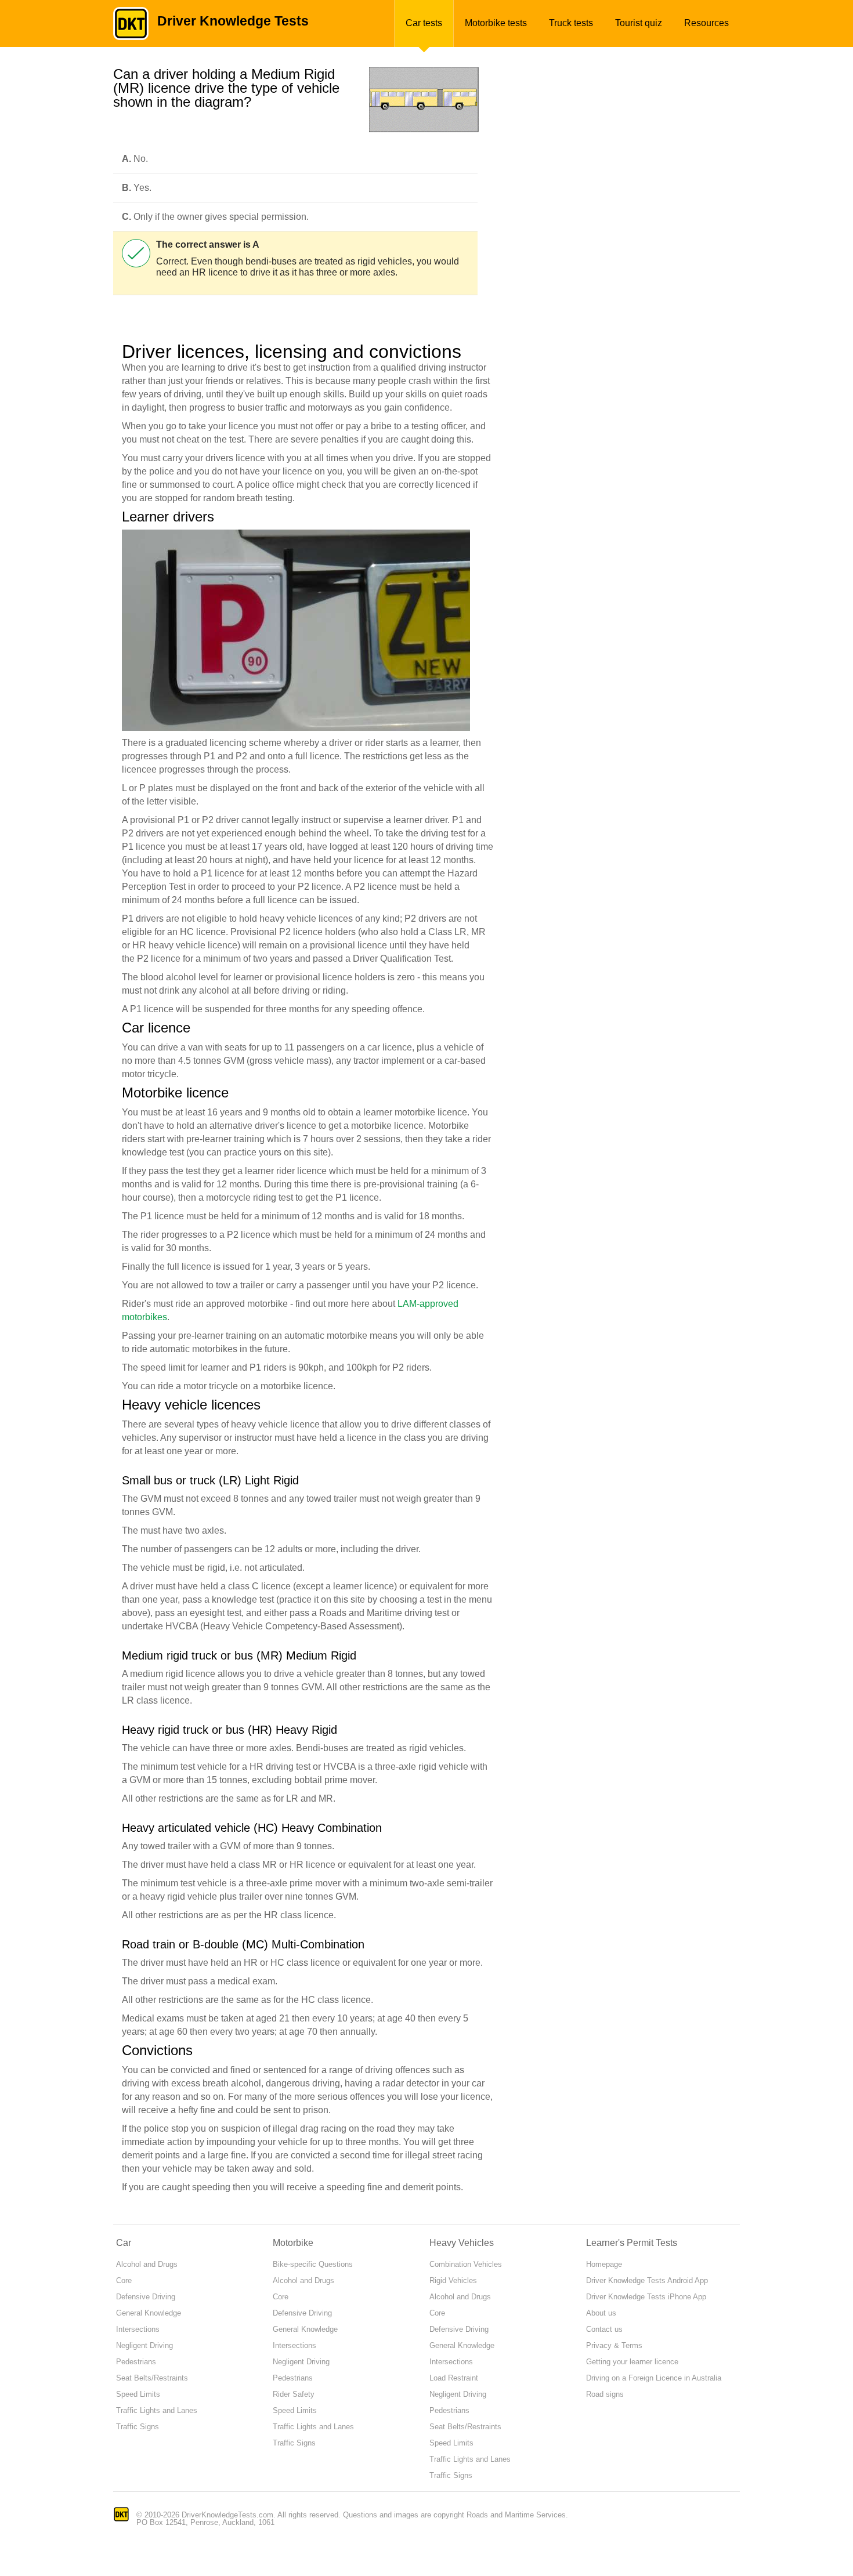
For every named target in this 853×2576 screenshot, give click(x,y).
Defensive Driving (146, 2297)
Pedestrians (136, 2362)
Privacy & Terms (614, 2345)
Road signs (605, 2394)
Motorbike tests (496, 23)
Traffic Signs (138, 2427)
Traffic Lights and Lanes (157, 2410)
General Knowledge (149, 2313)
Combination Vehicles (466, 2264)
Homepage (604, 2264)
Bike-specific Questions (313, 2264)
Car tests (424, 23)
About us (601, 2313)
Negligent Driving (144, 2345)
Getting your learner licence (632, 2362)
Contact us (604, 2329)
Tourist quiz (639, 23)
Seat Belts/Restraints (152, 2378)
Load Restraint (454, 2378)
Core (124, 2280)
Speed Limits (138, 2394)
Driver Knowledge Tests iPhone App (646, 2297)
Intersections (138, 2329)
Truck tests (571, 23)
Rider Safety (294, 2394)
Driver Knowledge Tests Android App (647, 2280)
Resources (706, 23)
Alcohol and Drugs (147, 2264)
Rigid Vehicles (453, 2280)
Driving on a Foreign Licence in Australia (654, 2378)
